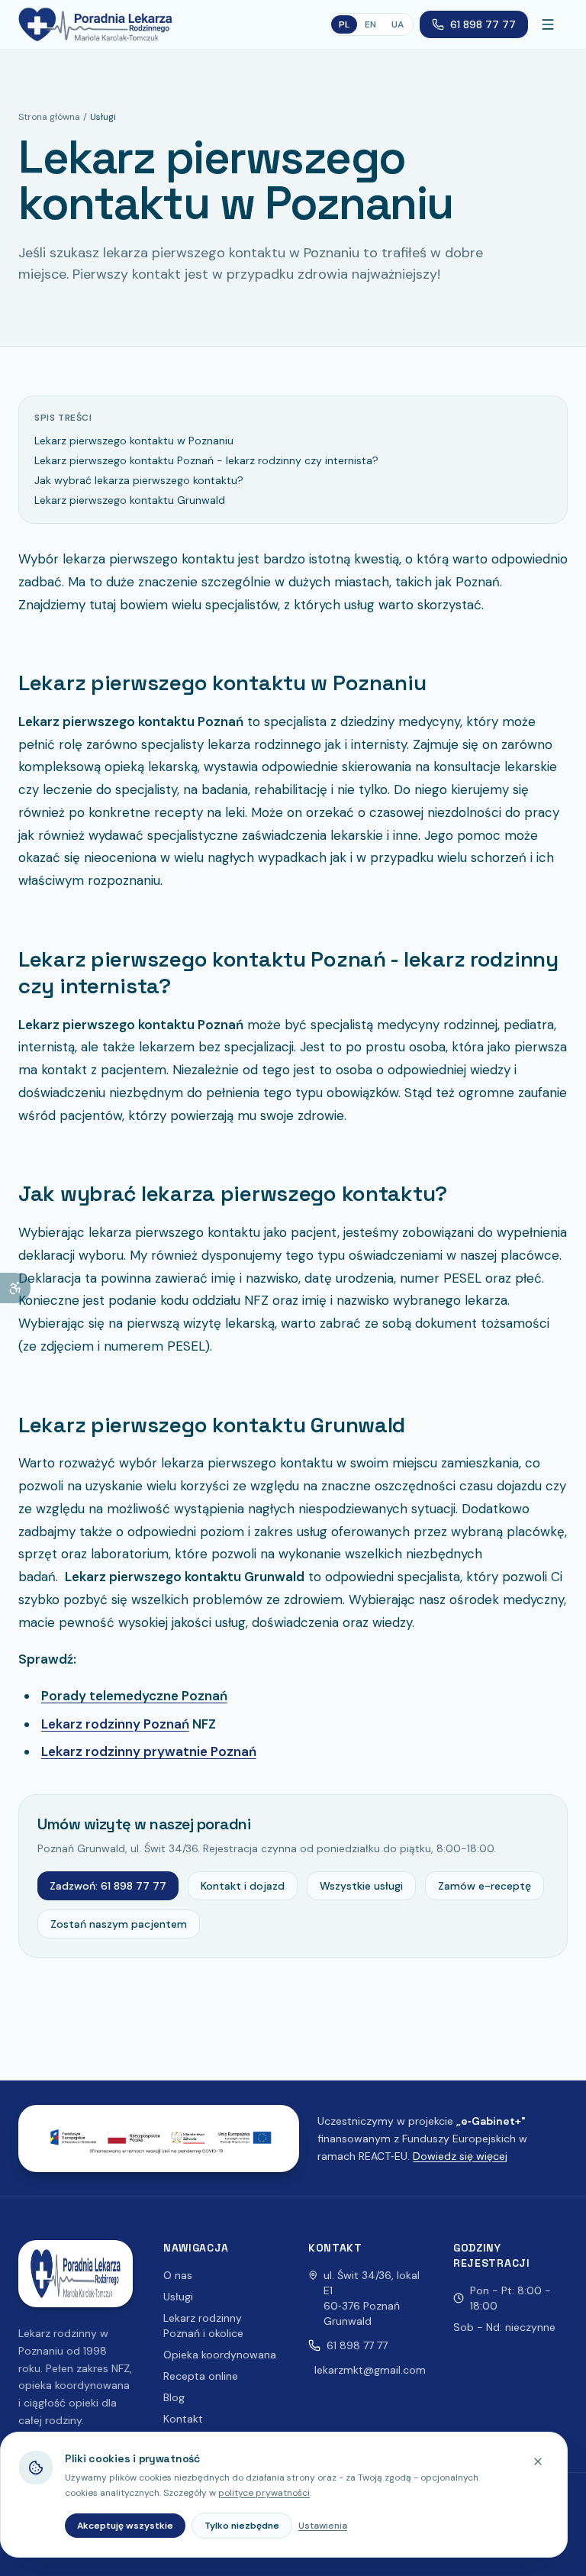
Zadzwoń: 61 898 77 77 (108, 1886)
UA (398, 24)
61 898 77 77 (483, 24)
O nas (178, 2275)
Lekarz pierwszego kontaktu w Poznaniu (134, 441)
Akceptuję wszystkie (125, 2526)
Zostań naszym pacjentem (119, 1924)
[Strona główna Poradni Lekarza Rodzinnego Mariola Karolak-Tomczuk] (95, 24)
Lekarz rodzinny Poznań (115, 1724)
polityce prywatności (264, 2493)
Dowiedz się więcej (460, 2156)
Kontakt (183, 2419)
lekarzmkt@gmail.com (370, 2370)
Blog (174, 2397)
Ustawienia (323, 2526)
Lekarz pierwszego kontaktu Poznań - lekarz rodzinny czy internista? (206, 460)
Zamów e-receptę (485, 1886)
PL (344, 24)
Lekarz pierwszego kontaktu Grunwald (130, 500)
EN (370, 24)
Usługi (178, 2297)
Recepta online (201, 2376)
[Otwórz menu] (551, 24)
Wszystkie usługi (361, 1886)
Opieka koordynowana (220, 2355)
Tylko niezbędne (242, 2526)
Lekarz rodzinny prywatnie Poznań (149, 1751)
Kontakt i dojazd (243, 1886)
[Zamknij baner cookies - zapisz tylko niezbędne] (538, 2461)
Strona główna (49, 117)
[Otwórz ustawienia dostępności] (15, 1288)
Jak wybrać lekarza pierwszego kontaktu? (139, 480)
